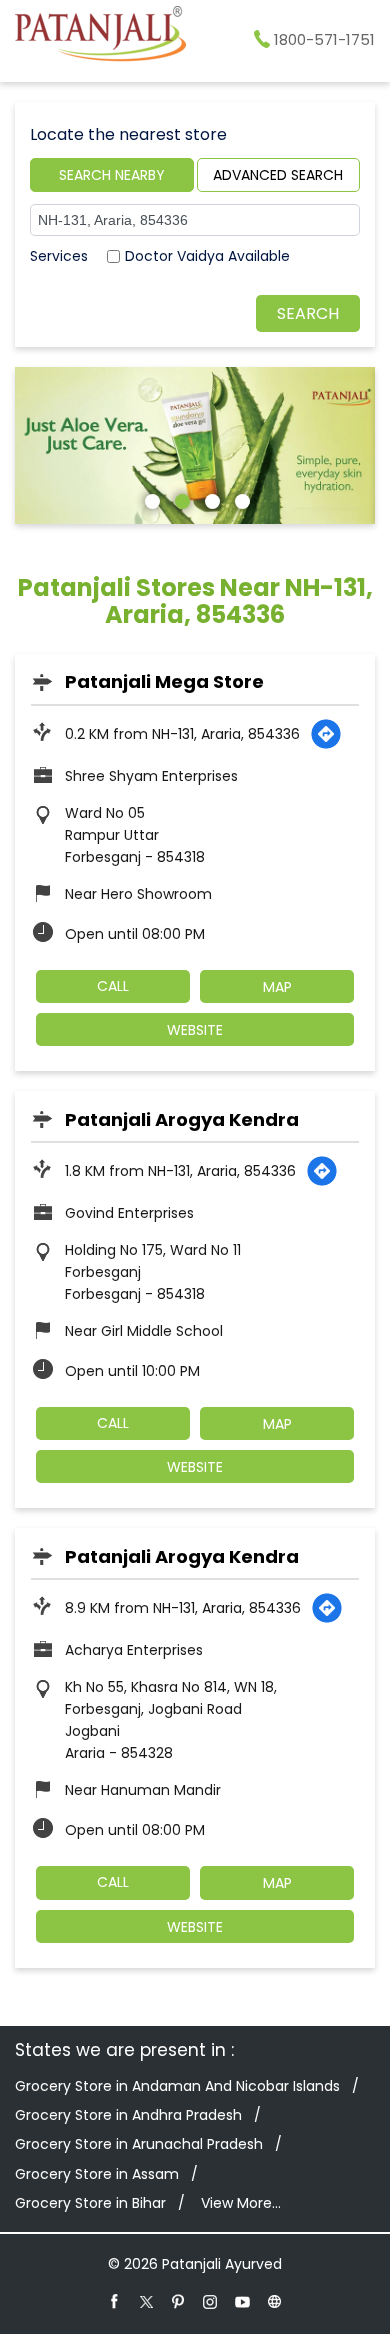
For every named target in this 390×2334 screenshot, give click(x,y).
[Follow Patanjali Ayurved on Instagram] (211, 2301)
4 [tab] (240, 499)
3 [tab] (210, 499)
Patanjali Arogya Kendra (182, 1119)
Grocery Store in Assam (97, 2174)
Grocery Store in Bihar (90, 2203)
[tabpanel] (195, 445)
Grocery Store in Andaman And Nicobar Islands (177, 2086)
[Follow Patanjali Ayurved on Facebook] (115, 2301)
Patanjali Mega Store (164, 681)
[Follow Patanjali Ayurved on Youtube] (243, 2301)
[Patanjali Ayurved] (100, 37)
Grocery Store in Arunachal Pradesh (139, 2144)
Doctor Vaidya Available (207, 256)
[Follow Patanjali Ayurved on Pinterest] (179, 2301)
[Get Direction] (326, 734)
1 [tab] (150, 499)
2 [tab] (180, 499)
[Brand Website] (275, 2301)
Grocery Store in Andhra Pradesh (128, 2115)
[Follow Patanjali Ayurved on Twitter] (147, 2301)
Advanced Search (278, 175)
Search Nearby (112, 175)
